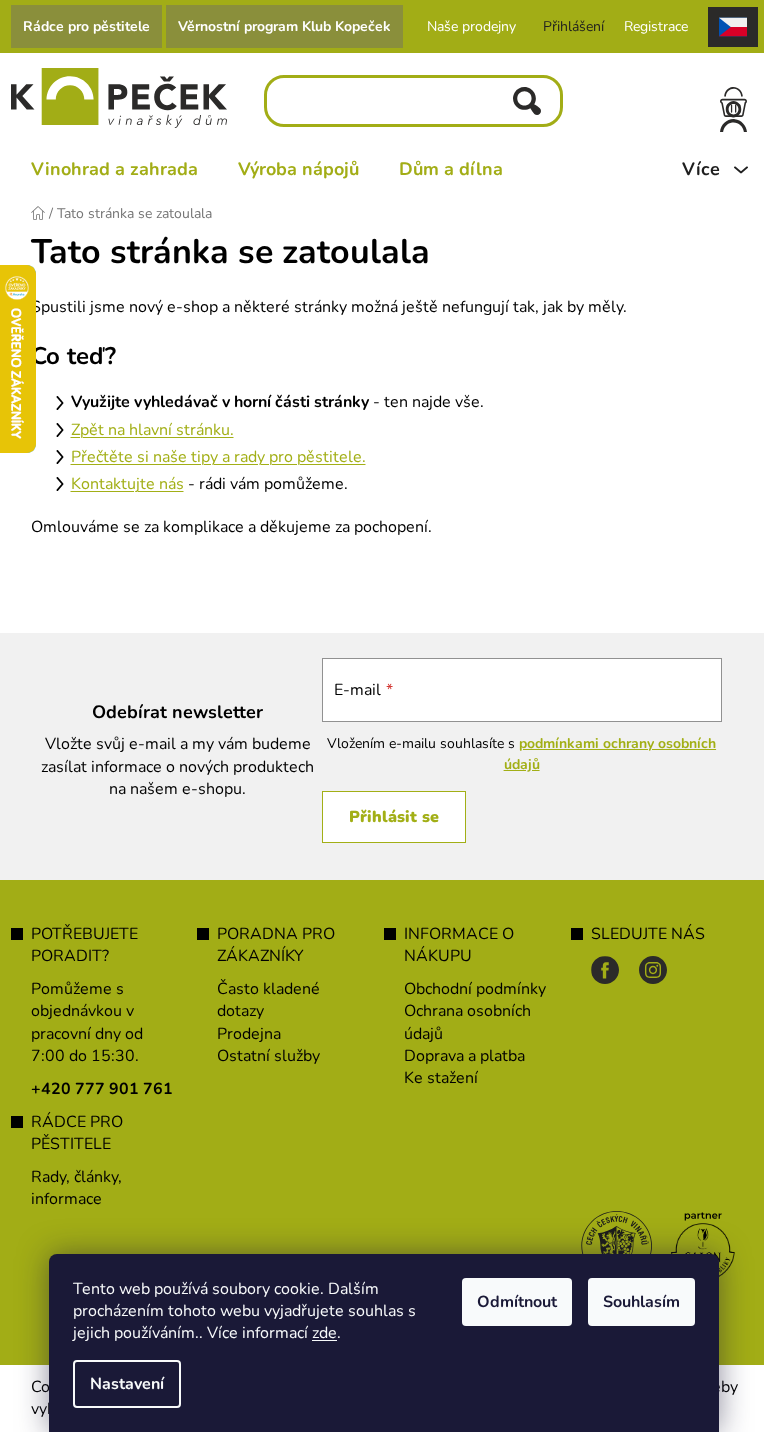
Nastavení (127, 1384)
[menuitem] (114, 169)
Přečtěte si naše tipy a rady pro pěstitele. (218, 457)
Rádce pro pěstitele (86, 26)
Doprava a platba (464, 1056)
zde (324, 1333)
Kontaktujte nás (127, 484)
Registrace (656, 26)
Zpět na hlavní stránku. (152, 430)
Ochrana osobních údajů (467, 1022)
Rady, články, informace (76, 1188)
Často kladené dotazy (268, 1000)
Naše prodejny (471, 26)
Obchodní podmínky (475, 989)
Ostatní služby (268, 1056)
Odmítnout (517, 1302)
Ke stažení (441, 1078)
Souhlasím (641, 1302)
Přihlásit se (394, 817)
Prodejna (249, 1034)
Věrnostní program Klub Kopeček (284, 26)
